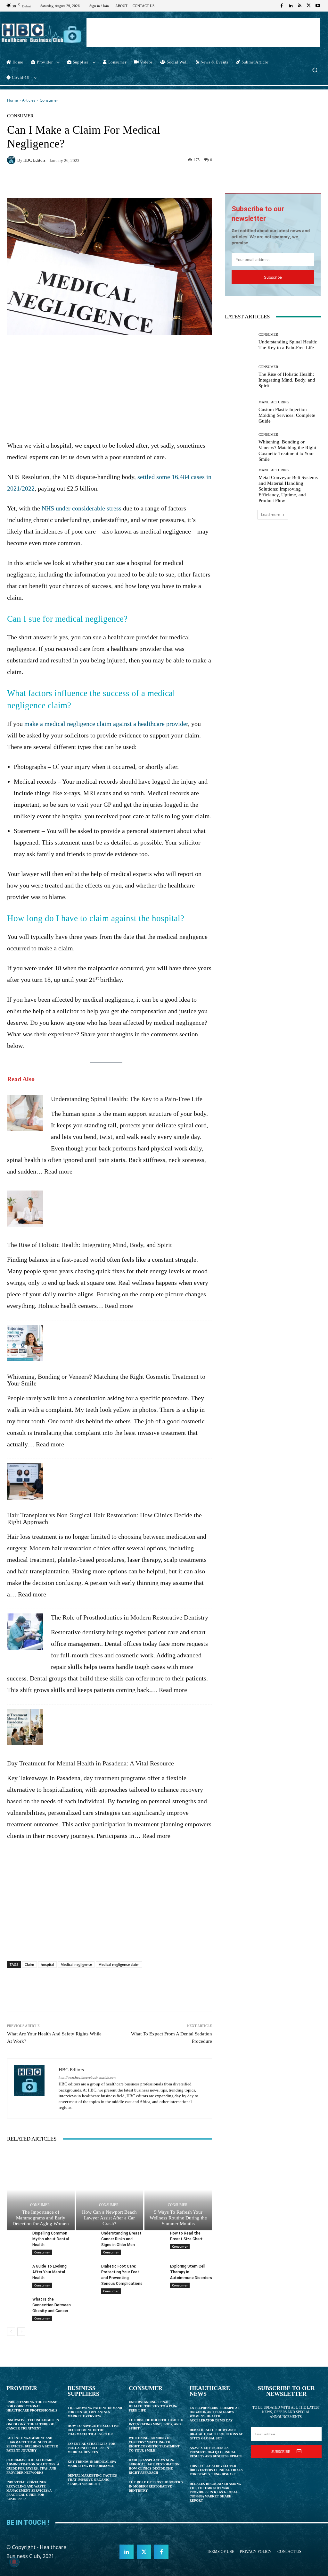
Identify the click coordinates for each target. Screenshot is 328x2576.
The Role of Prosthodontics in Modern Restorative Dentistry (130, 1617)
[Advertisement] (203, 32)
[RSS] (300, 6)
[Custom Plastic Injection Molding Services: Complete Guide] (239, 412)
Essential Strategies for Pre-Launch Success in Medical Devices (91, 2448)
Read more (58, 1171)
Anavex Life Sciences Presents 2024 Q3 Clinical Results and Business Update (216, 2452)
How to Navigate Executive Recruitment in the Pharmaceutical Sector (94, 2430)
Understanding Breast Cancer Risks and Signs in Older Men (121, 2239)
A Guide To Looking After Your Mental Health (49, 2272)
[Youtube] (318, 6)
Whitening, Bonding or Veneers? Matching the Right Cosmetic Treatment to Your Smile (106, 1380)
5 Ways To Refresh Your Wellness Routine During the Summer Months (178, 2218)
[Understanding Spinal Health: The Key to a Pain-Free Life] (25, 1116)
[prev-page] (11, 2332)
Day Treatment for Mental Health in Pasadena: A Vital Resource (90, 1763)
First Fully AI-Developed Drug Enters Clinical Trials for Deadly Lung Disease (216, 2470)
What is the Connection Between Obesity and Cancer (52, 2305)
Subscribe (273, 277)
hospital (47, 1964)
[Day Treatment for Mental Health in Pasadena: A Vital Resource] (25, 1730)
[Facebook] (282, 6)
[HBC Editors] (12, 160)
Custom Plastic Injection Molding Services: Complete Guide (287, 415)
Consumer (49, 100)
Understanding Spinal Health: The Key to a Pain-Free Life (127, 1099)
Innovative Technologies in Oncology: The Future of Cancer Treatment (33, 2424)
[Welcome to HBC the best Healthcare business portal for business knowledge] (41, 33)
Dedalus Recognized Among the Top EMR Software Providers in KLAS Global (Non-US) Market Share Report (215, 2492)
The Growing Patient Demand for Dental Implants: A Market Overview (95, 2412)
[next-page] (21, 2332)
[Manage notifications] (14, 2562)
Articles (29, 100)
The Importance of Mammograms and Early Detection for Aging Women (41, 2218)
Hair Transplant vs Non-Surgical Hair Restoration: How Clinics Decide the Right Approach (104, 1519)
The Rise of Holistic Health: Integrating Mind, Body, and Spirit (90, 1245)
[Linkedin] (291, 6)
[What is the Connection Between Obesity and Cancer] (17, 2303)
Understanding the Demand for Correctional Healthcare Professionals (32, 2406)
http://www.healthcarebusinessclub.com (87, 2078)
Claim (29, 1964)
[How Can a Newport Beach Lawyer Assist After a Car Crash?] (110, 2190)
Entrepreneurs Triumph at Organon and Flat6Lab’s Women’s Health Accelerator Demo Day (214, 2414)
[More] (183, 182)
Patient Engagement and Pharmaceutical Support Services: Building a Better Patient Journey (32, 2444)
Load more (271, 514)
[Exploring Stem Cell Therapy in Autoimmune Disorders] (155, 2270)
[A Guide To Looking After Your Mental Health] (17, 2270)
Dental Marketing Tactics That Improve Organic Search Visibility (92, 2480)
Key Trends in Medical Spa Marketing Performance (92, 2464)
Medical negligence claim (119, 1964)
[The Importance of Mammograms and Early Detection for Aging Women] (41, 2190)
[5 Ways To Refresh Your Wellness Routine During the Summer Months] (178, 2190)
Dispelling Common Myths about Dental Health (51, 2239)
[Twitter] (309, 6)
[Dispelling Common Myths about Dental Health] (17, 2237)
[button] (315, 70)
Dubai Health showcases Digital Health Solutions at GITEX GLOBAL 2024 (216, 2434)
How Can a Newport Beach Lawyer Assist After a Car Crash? (109, 2218)
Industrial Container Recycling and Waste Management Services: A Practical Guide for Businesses (29, 2491)
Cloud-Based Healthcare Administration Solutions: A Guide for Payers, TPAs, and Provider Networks (33, 2466)
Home (12, 100)
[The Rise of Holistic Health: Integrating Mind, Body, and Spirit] (25, 1212)
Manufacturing (274, 402)
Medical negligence (76, 1964)
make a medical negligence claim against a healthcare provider (106, 724)
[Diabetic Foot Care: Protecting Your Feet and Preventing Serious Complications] (86, 2270)
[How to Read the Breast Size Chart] (155, 2237)
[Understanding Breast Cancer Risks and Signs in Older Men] (86, 2237)
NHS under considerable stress (82, 508)
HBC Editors (34, 160)
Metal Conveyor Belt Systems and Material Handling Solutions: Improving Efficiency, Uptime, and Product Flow (288, 489)
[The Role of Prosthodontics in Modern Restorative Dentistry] (25, 1635)
